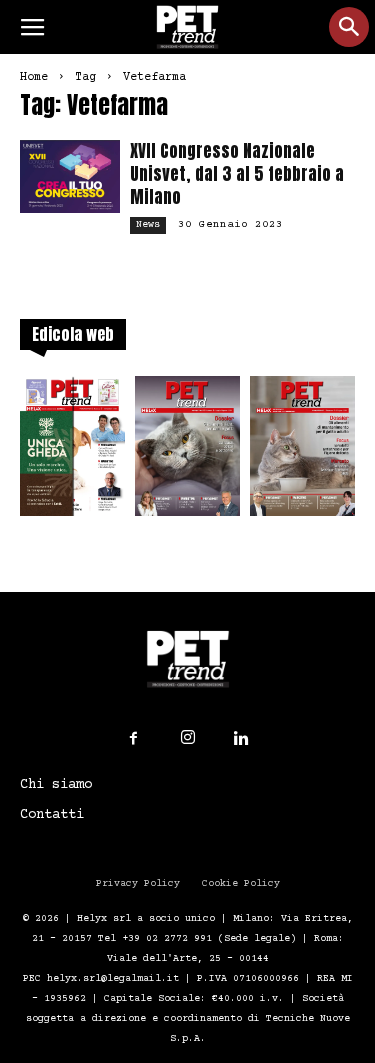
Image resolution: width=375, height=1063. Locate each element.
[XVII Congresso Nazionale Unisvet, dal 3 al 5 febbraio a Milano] (70, 176)
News (148, 224)
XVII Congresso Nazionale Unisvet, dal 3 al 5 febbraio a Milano (237, 174)
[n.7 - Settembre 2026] (72, 452)
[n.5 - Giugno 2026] (302, 452)
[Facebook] (134, 739)
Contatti (52, 815)
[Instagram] (188, 738)
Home (34, 77)
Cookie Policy (241, 883)
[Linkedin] (242, 739)
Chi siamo (56, 785)
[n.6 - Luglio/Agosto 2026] (187, 452)
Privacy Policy (138, 883)
